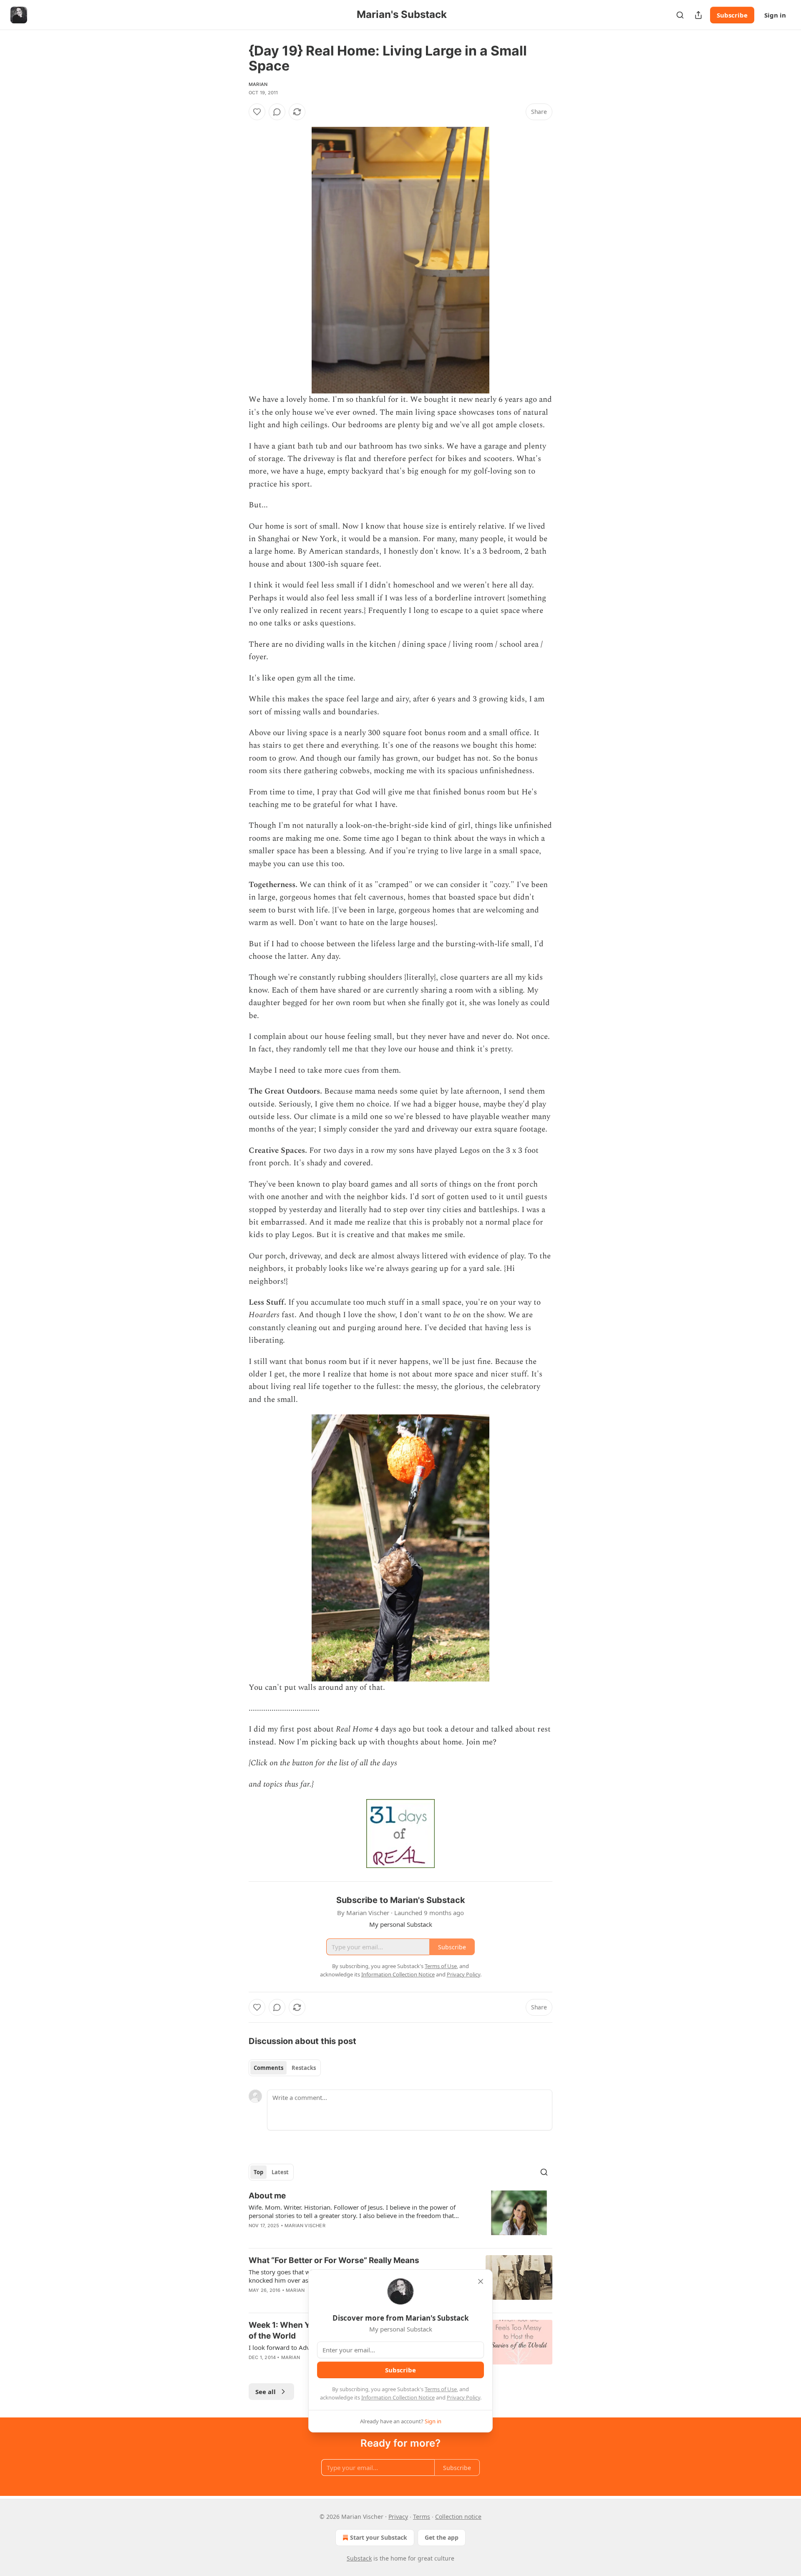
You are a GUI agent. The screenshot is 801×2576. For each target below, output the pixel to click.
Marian (258, 84)
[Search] (680, 15)
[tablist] (285, 2068)
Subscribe (732, 15)
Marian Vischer (305, 2226)
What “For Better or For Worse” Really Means (334, 2260)
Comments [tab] (268, 2068)
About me (267, 2196)
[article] (400, 2216)
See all (266, 2392)
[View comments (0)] (277, 112)
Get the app (442, 2537)
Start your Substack (379, 2537)
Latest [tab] (280, 2172)
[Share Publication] (698, 15)
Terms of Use (441, 2389)
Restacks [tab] (304, 2068)
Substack (359, 2558)
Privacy (398, 2517)
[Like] (257, 112)
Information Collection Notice (398, 2397)
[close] (481, 2281)
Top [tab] (258, 2172)
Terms (422, 2517)
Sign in (775, 15)
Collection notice (458, 2517)
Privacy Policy (463, 2397)
